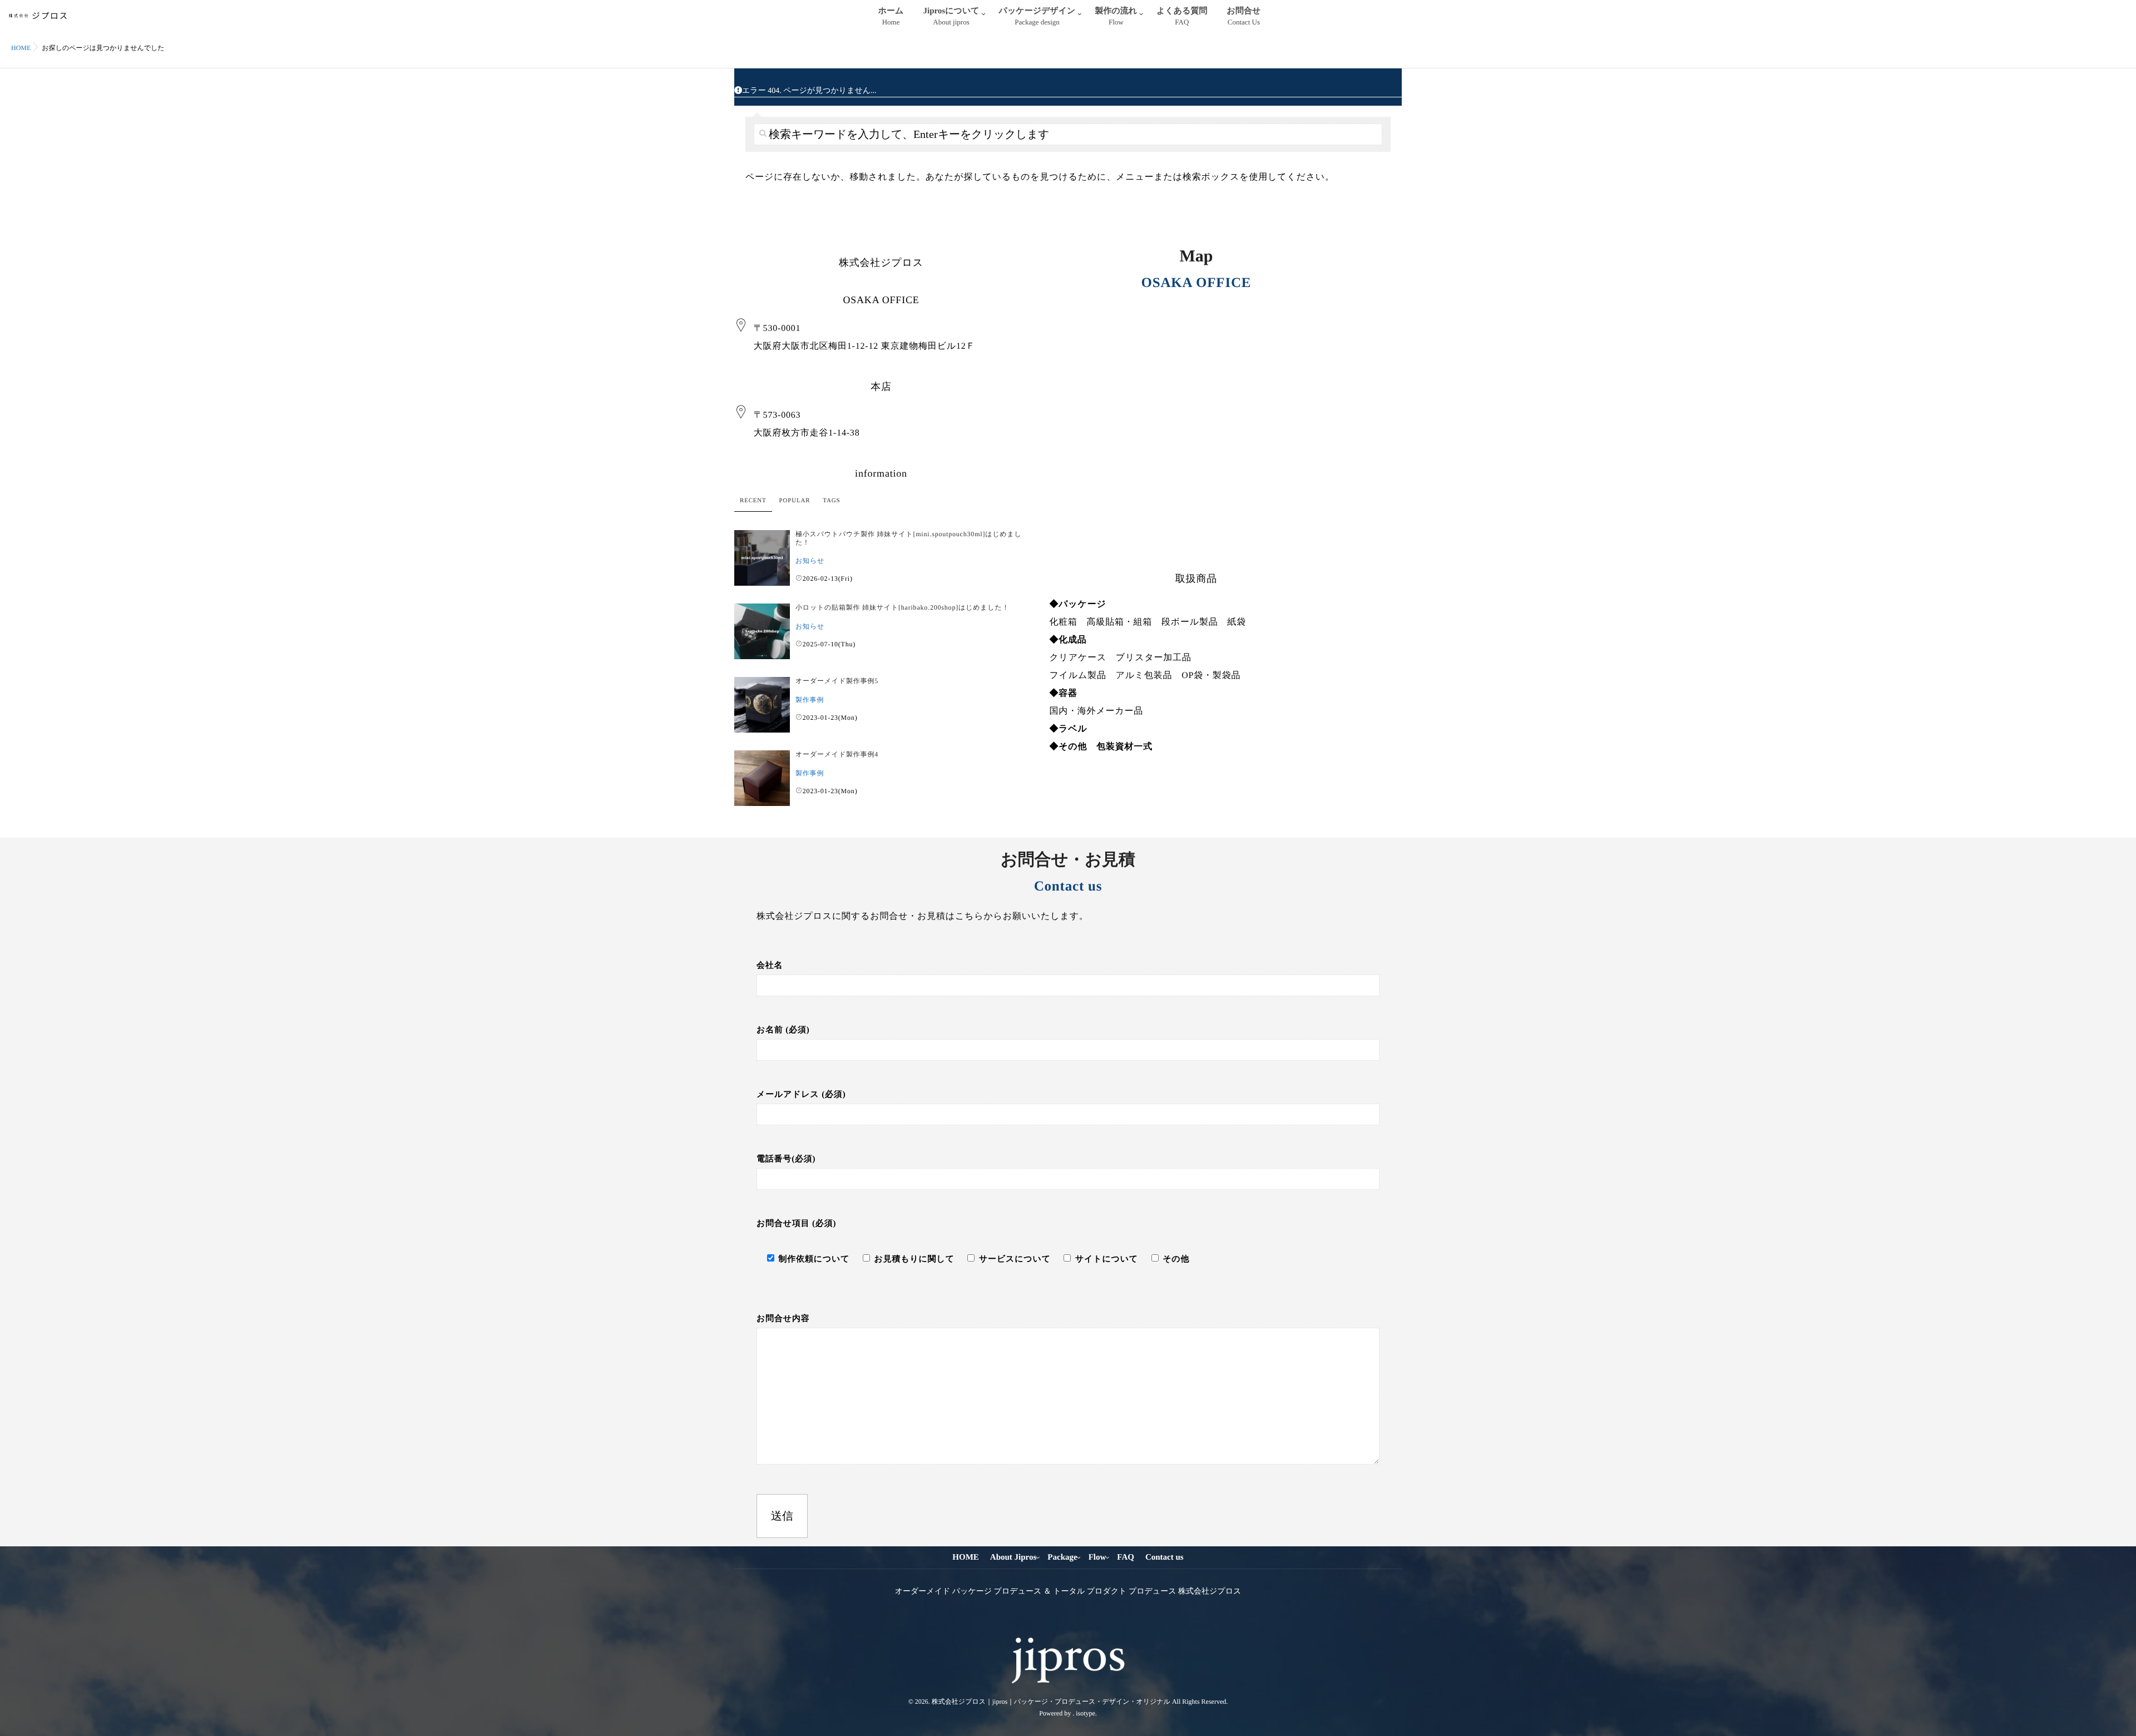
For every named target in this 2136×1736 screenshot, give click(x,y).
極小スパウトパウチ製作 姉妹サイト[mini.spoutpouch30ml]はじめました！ (909, 538)
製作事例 (810, 700)
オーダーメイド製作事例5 (837, 681)
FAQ (1126, 1557)
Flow (1097, 1557)
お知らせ (810, 561)
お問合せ (1244, 16)
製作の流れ (1116, 16)
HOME (966, 1557)
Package (1062, 1557)
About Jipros (1013, 1557)
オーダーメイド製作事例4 (837, 754)
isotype (1086, 1713)
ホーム (891, 16)
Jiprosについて (951, 16)
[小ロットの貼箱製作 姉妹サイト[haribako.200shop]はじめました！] (762, 631)
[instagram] (1077, 1623)
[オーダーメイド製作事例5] (762, 705)
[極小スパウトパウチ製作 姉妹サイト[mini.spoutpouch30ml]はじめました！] (762, 558)
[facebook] (1057, 1623)
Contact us (1165, 1557)
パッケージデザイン (1037, 16)
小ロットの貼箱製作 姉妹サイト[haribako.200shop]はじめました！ (902, 607)
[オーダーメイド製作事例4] (762, 778)
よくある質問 (1182, 16)
